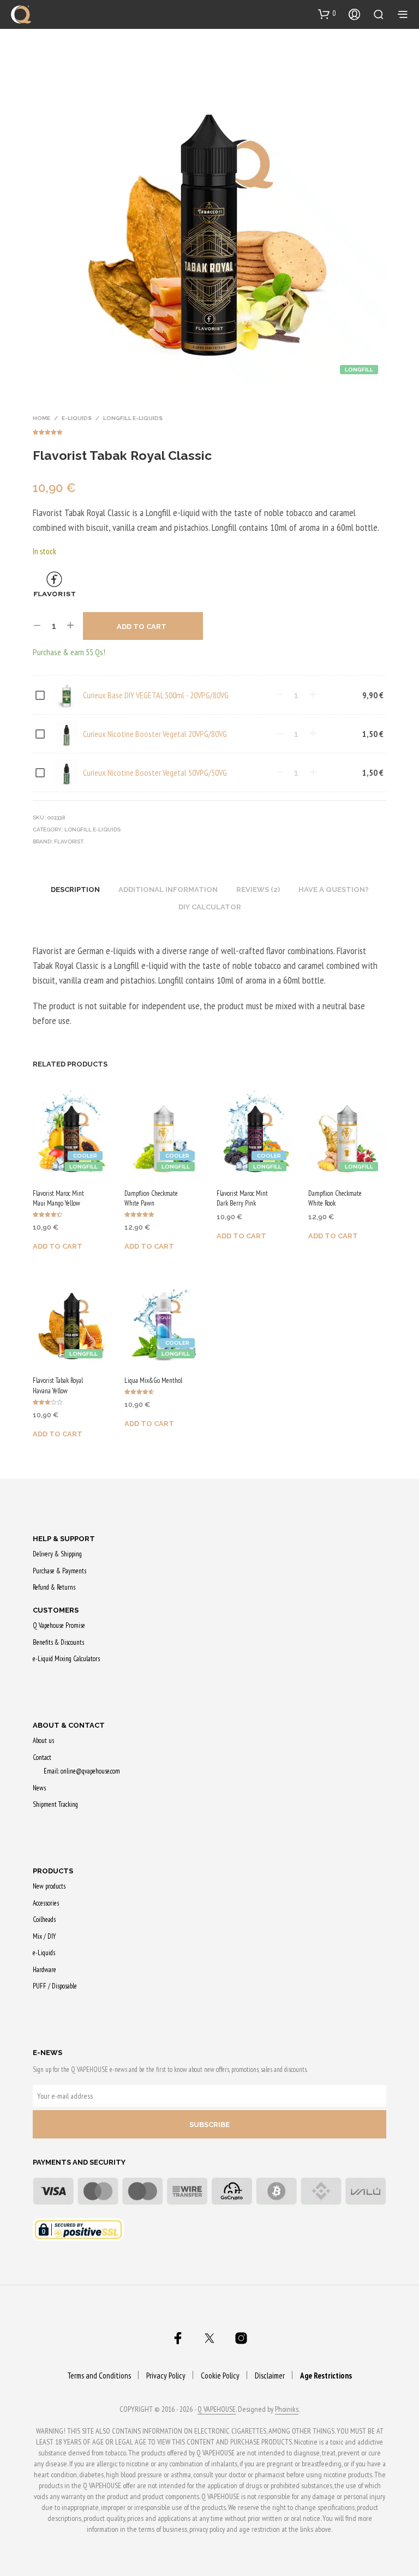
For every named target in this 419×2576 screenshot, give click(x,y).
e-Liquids (77, 418)
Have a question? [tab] (334, 889)
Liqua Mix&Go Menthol (153, 1380)
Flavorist (69, 841)
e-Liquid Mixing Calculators (66, 1659)
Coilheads (44, 1919)
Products (53, 1871)
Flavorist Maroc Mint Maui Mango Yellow (58, 1198)
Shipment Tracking (55, 1804)
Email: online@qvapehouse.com (82, 1771)
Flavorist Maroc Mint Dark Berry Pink (242, 1198)
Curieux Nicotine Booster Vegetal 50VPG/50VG (155, 772)
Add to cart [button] (58, 1246)
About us (43, 1741)
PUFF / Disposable (55, 1986)
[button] (327, 14)
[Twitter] (209, 2338)
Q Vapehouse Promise (59, 1625)
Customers (56, 1610)
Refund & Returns (54, 1587)
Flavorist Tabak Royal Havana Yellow (58, 1385)
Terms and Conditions (99, 2376)
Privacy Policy (166, 2376)
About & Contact (69, 1725)
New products (49, 1886)
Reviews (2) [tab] (258, 889)
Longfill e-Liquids (133, 418)
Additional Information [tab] (168, 889)
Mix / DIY (44, 1936)
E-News (47, 2053)
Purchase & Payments (59, 1571)
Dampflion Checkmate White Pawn (151, 1198)
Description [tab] (75, 889)
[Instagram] (241, 2338)
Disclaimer (270, 2376)
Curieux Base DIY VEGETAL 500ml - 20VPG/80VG (156, 695)
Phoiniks (287, 2410)
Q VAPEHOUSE (217, 2410)
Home (41, 418)
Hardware (44, 1970)
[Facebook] (178, 2338)
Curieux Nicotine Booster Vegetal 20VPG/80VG (155, 734)
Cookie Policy (220, 2376)
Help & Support (64, 1539)
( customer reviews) (209, 430)
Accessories (46, 1903)
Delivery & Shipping (57, 1554)
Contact (42, 1757)
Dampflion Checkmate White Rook (335, 1198)
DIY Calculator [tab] (210, 907)
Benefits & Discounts (58, 1642)
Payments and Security (79, 2162)
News (39, 1788)
